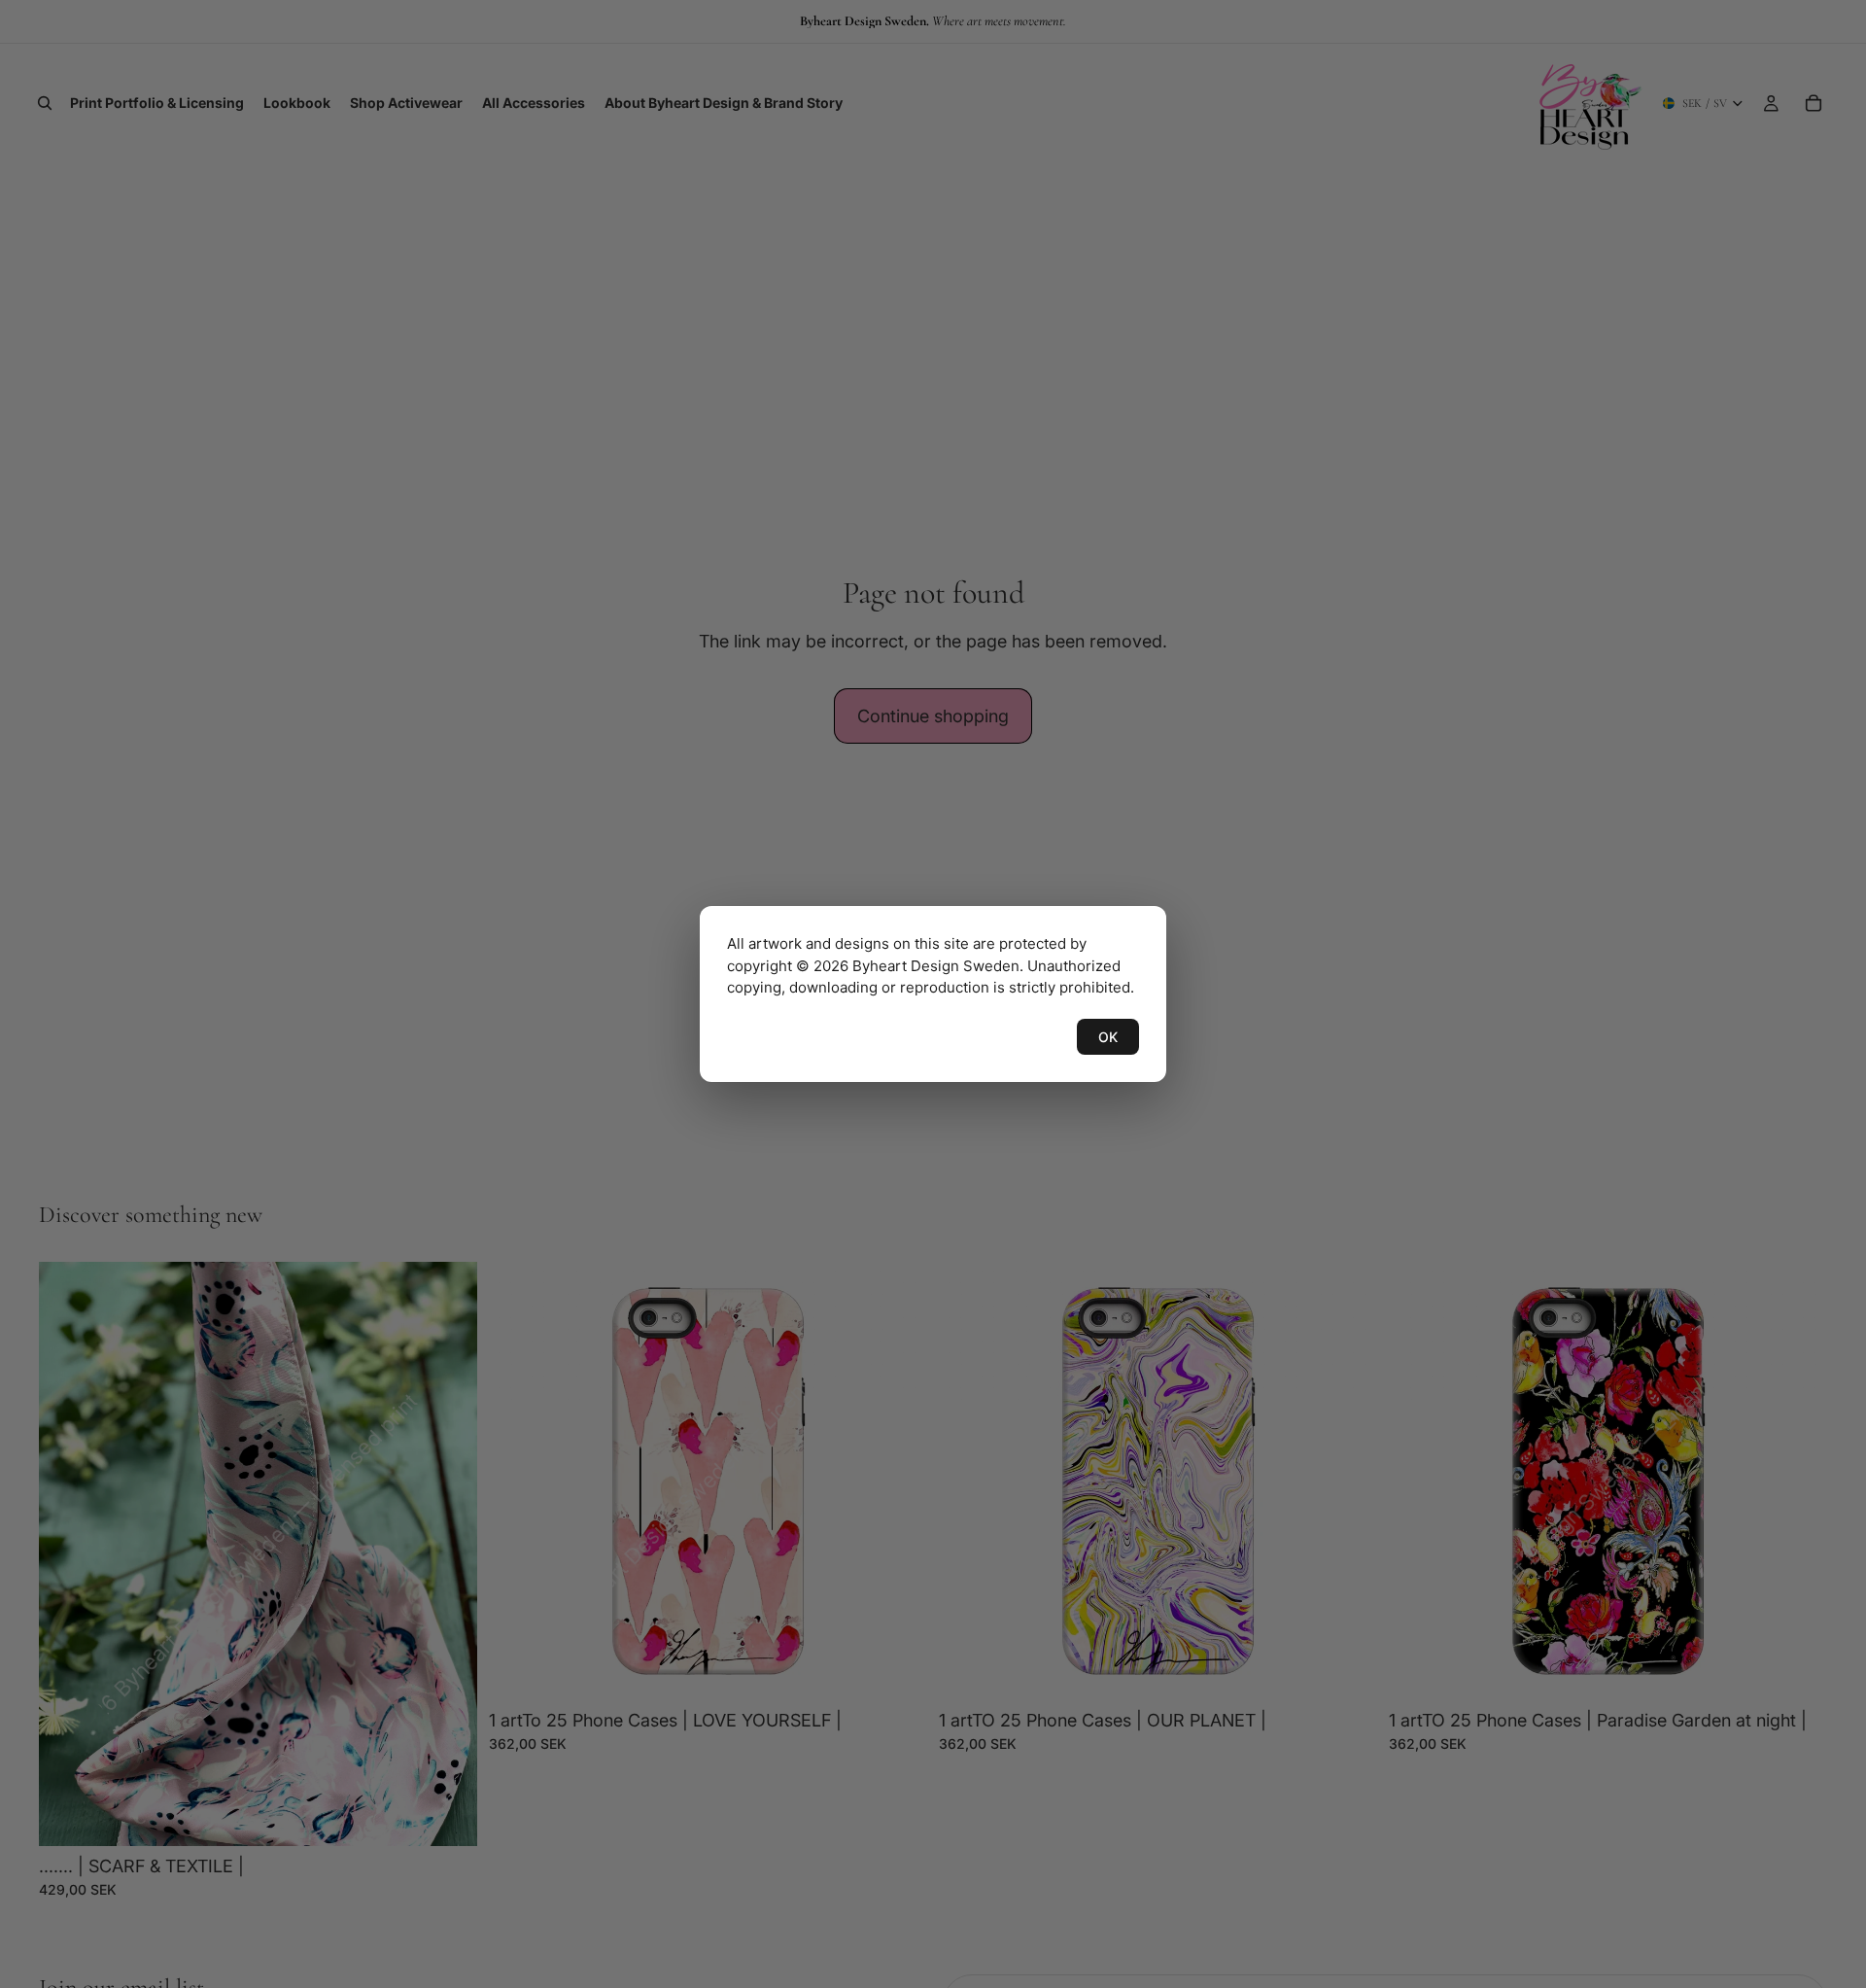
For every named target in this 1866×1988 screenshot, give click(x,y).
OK (1108, 1037)
